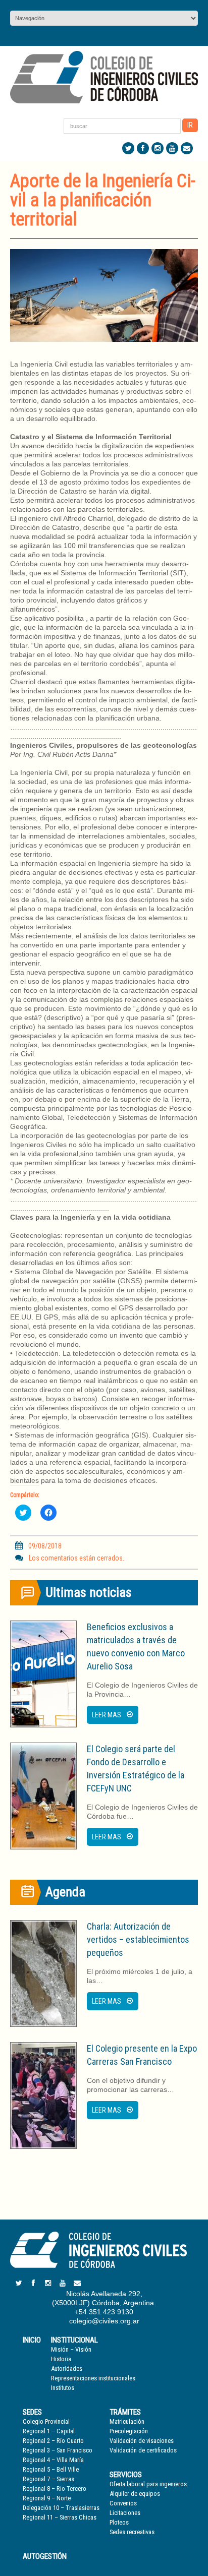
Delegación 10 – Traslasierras (61, 2508)
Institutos (63, 2388)
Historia (61, 2359)
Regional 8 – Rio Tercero (55, 2489)
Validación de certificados (143, 2450)
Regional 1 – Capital (49, 2431)
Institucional (74, 2340)
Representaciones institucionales (93, 2378)
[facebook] (143, 148)
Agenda (65, 1892)
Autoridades (67, 2369)
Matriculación (127, 2421)
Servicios (126, 2475)
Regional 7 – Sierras (48, 2479)
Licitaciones (125, 2513)
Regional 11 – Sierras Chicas (60, 2517)
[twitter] (128, 148)
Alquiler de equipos (135, 2494)
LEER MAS (107, 1715)
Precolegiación (129, 2431)
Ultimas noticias (89, 1592)
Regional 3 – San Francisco (58, 2450)
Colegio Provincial (46, 2421)
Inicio (32, 2340)
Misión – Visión (71, 2349)
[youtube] (172, 148)
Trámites (125, 2412)
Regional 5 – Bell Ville (51, 2469)
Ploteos (119, 2522)
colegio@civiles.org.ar (104, 2321)
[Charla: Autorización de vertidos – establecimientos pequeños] (43, 1973)
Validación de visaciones (142, 2441)
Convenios (123, 2503)
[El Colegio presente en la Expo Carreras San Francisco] (43, 2095)
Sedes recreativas (132, 2532)
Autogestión (45, 2556)
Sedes (32, 2412)
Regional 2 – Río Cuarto (53, 2441)
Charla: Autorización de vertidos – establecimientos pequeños (138, 1939)
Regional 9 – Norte (47, 2498)
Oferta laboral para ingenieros (148, 2484)
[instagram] (158, 148)
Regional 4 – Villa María (53, 2460)
